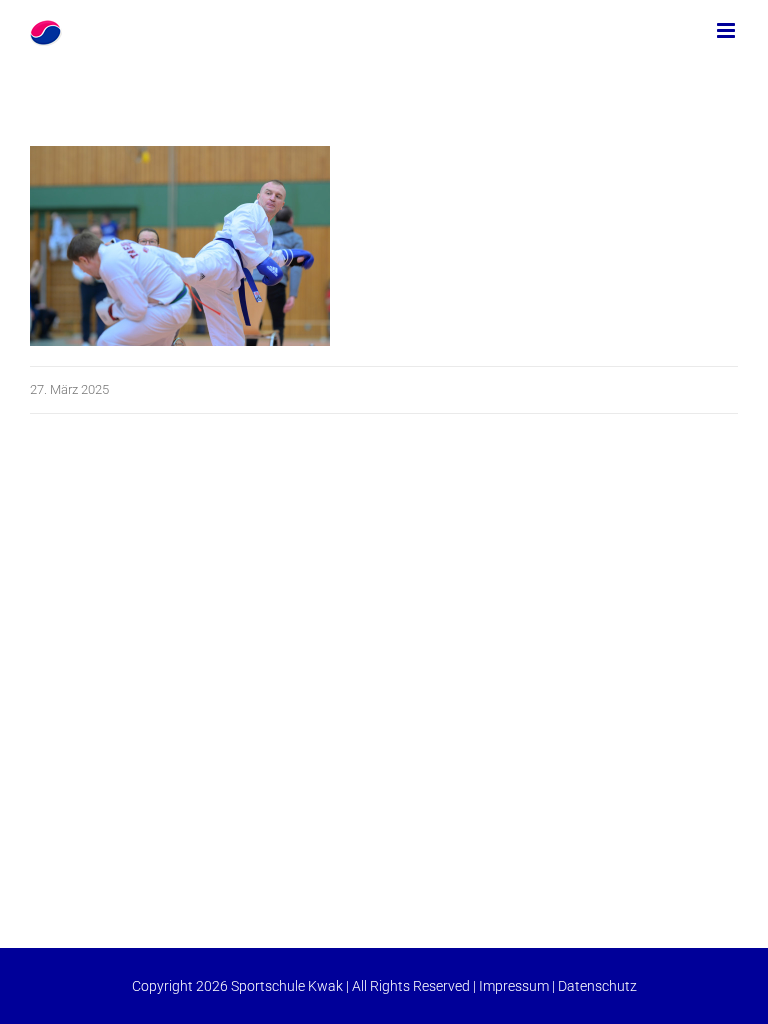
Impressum (514, 986)
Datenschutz (597, 986)
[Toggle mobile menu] (727, 30)
